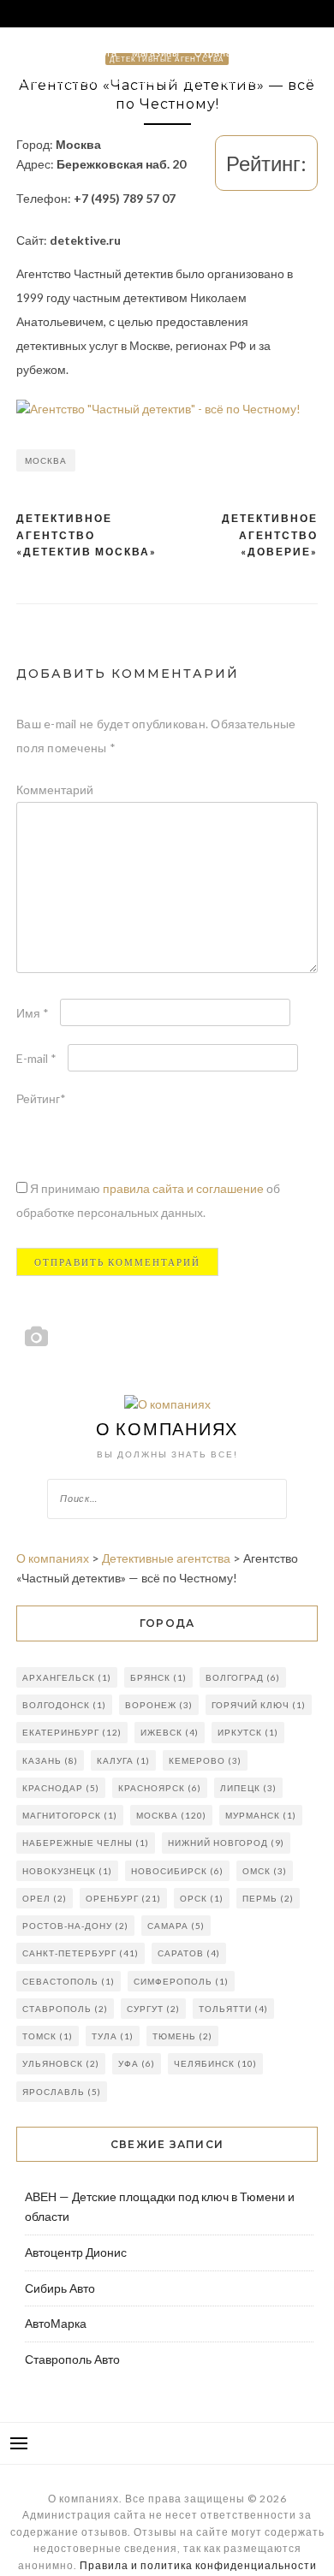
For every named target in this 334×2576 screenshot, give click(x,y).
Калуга (123, 1760)
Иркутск (248, 1732)
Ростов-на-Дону (75, 1926)
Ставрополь (65, 2009)
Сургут (153, 2009)
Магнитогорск (70, 1815)
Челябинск (215, 2063)
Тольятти (233, 2009)
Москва (46, 460)
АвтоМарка (56, 2323)
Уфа (137, 2063)
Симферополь (181, 1981)
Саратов (189, 1953)
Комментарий (55, 789)
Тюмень (182, 2036)
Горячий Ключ (259, 1705)
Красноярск (160, 1788)
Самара (176, 1926)
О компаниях (167, 1428)
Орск (202, 1898)
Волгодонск (64, 1705)
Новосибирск (177, 1871)
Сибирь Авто (60, 2288)
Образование (170, 80)
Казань (50, 1760)
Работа (100, 53)
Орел (45, 1898)
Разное (26, 107)
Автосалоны (39, 53)
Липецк (248, 1788)
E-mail (36, 1058)
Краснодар (61, 1788)
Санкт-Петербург (81, 1953)
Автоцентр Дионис (76, 2252)
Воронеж (159, 1705)
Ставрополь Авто (72, 2359)
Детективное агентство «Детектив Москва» (86, 535)
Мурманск (261, 1815)
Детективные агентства (66, 80)
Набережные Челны (86, 1843)
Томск (48, 2036)
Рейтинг (41, 1098)
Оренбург (123, 1898)
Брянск (158, 1677)
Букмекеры (245, 80)
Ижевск (170, 1732)
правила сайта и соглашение (185, 1188)
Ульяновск (61, 2063)
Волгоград (243, 1677)
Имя (33, 1013)
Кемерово (205, 1760)
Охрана (213, 53)
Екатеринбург (72, 1732)
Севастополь (69, 1981)
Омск (265, 1871)
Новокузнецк (67, 1871)
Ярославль (62, 2092)
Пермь (268, 1898)
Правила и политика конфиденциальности (198, 2565)
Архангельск (67, 1677)
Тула (113, 2036)
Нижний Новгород (226, 1843)
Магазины (156, 53)
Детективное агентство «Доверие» (270, 535)
